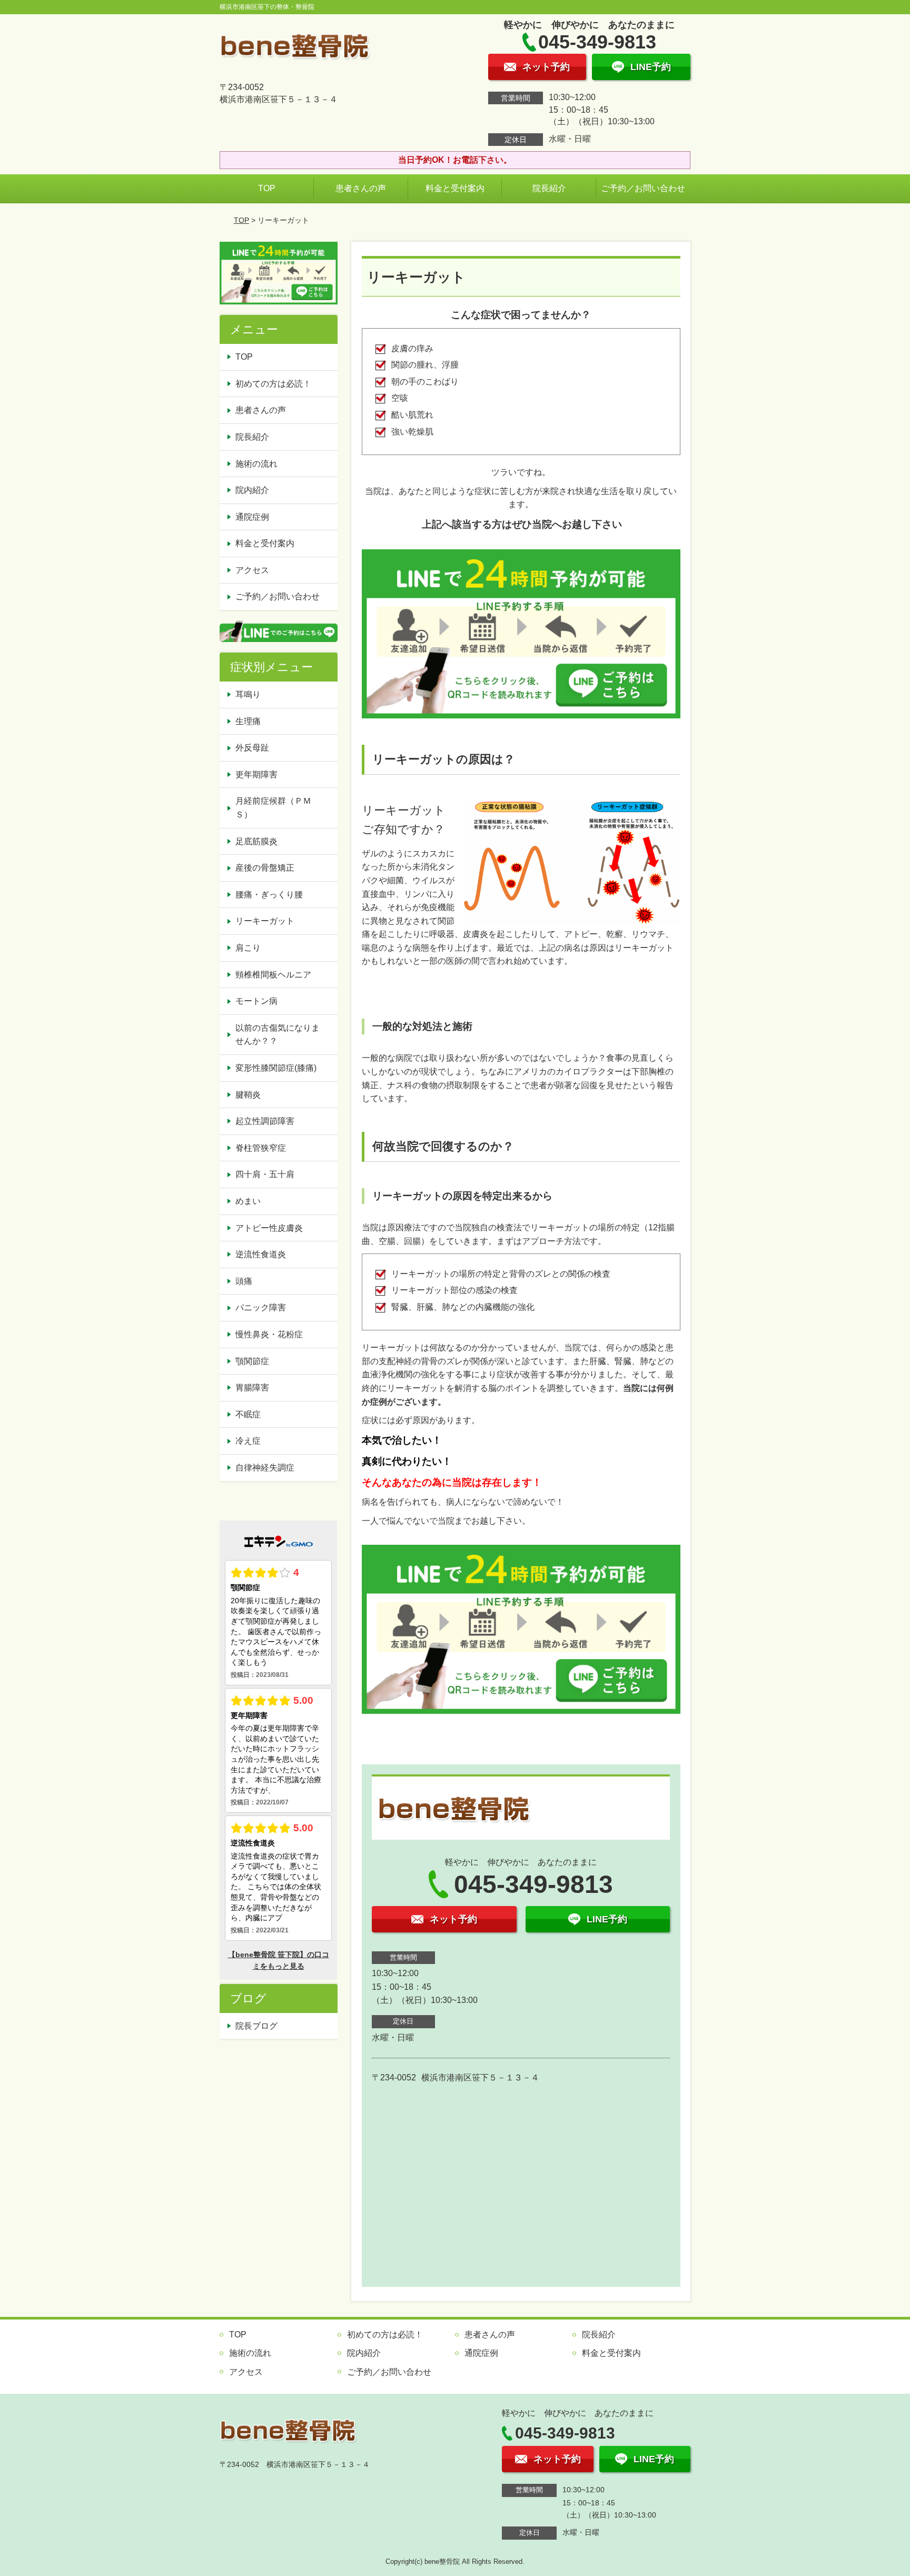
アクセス (252, 570)
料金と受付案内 (455, 188)
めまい (248, 1201)
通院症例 (252, 517)
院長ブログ (256, 2026)
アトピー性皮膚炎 (269, 1228)
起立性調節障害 (265, 1121)
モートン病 (256, 1001)
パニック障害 (261, 1307)
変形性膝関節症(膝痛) (276, 1068)
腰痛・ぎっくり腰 (269, 895)
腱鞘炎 (248, 1095)
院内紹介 (252, 490)
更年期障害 (256, 774)
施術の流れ (256, 464)
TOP (267, 188)
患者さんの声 (361, 188)
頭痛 (244, 1281)
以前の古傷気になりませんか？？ (278, 1035)
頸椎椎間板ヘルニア (273, 975)
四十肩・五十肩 (265, 1174)
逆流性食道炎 (261, 1254)
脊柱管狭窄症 (261, 1148)
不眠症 (248, 1414)
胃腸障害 (252, 1388)
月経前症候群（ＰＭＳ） (273, 808)
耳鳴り (248, 694)
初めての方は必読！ (273, 384)
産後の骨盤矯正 (265, 868)
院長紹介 (549, 188)
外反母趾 (252, 748)
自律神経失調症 (265, 1468)
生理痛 (248, 721)
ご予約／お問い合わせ (643, 188)
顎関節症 (252, 1361)
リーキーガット (265, 921)
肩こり (248, 948)
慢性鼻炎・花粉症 (269, 1334)
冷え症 (248, 1441)
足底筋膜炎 (256, 841)
